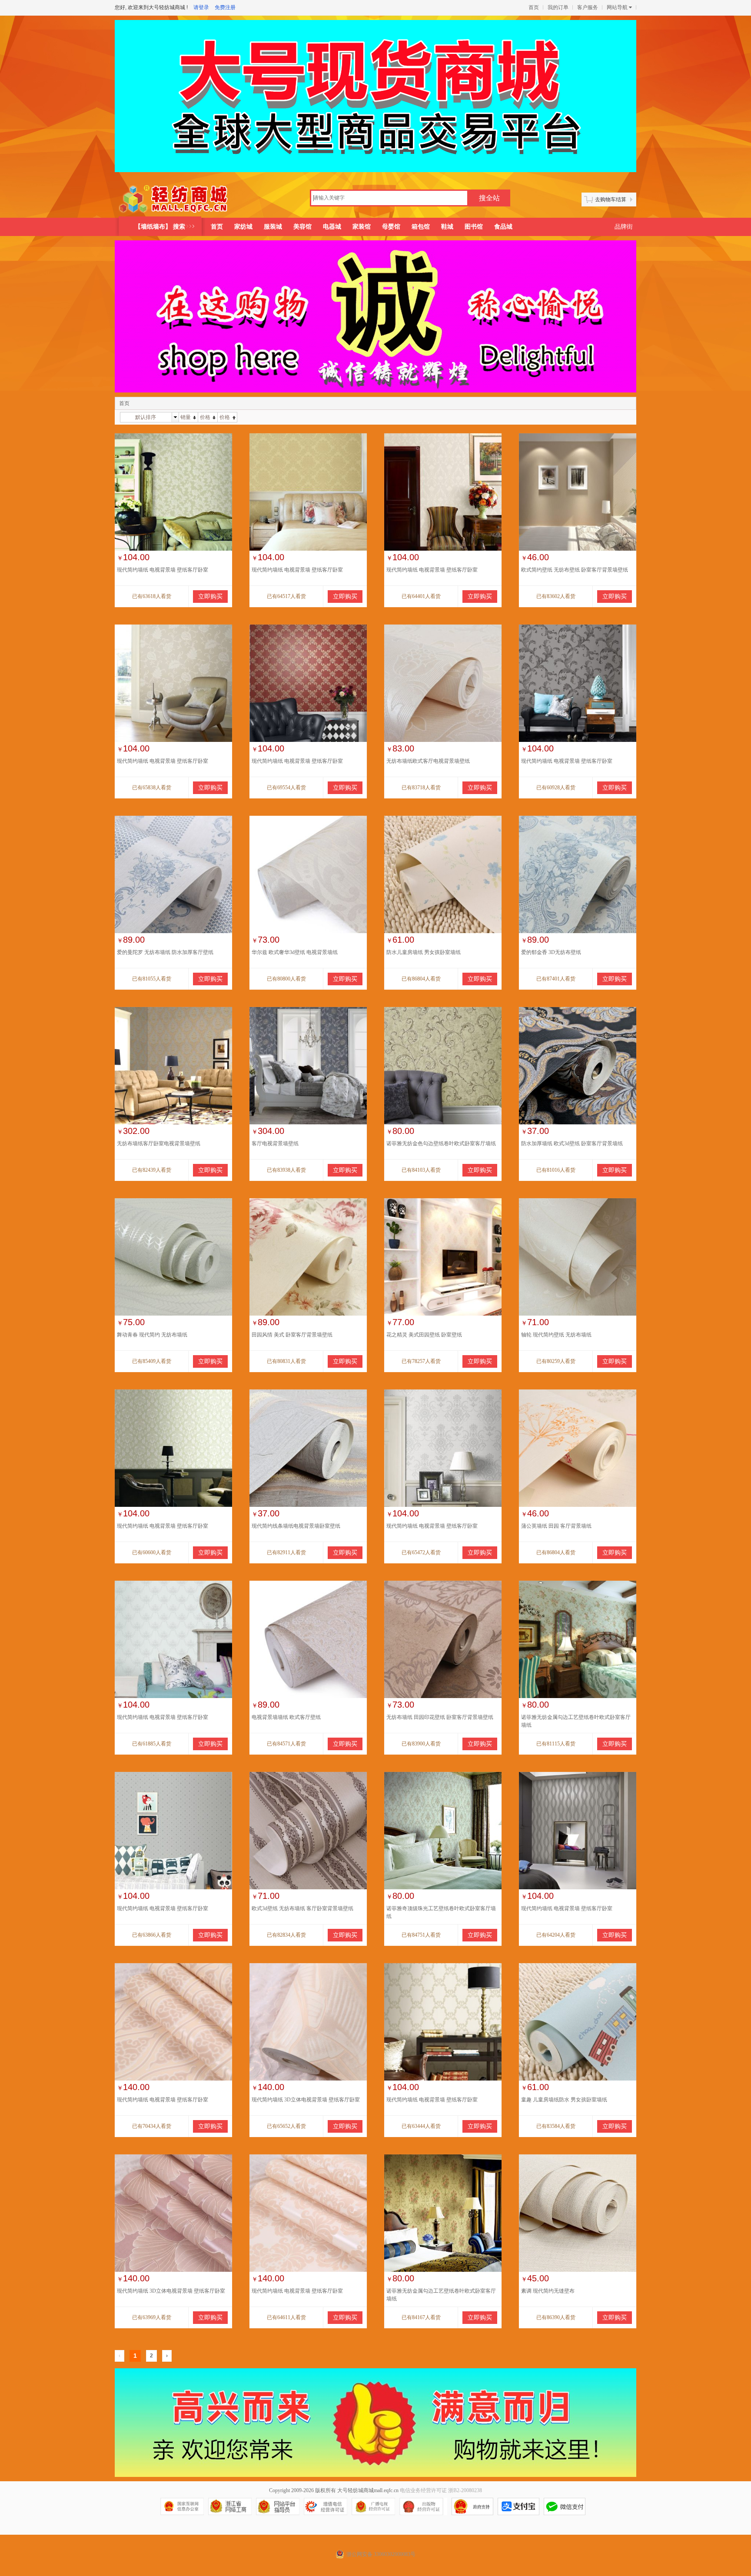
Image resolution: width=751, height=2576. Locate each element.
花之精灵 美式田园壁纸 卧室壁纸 (424, 1335)
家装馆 (362, 227)
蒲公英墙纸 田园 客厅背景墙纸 (556, 1526)
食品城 (503, 227)
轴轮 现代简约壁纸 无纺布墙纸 (556, 1335)
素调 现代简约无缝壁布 (548, 2291)
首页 (534, 7)
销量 (186, 417)
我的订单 (558, 7)
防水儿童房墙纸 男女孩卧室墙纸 (424, 952)
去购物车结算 (611, 199)
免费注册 (225, 7)
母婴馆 (391, 227)
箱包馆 (421, 227)
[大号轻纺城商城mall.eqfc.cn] (174, 199)
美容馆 (302, 227)
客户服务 (588, 7)
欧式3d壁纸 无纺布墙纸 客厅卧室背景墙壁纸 (302, 1908)
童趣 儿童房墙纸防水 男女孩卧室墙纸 (564, 2100)
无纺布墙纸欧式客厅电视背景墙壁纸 (428, 761)
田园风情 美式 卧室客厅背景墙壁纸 (292, 1335)
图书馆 (474, 227)
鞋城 (447, 227)
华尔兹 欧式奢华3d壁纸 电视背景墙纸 (295, 952)
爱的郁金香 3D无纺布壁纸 (551, 952)
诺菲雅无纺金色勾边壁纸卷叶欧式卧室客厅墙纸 (441, 1143)
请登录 (201, 7)
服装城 (273, 227)
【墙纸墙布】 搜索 (160, 227)
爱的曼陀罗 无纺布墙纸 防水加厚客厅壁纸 (165, 952)
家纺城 (243, 227)
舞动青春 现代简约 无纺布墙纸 (152, 1335)
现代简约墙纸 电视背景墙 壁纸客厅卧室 (163, 570)
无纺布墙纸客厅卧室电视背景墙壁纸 (159, 1143)
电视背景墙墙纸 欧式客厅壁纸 (286, 1717)
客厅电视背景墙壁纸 (275, 1143)
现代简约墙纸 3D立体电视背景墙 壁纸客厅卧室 (306, 2100)
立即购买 (210, 597)
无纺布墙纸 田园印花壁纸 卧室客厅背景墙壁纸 (440, 1717)
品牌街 (624, 227)
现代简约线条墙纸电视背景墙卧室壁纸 (296, 1526)
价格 (205, 417)
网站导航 (617, 7)
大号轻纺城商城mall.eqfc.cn (368, 2490)
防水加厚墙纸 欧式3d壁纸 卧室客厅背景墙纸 (572, 1143)
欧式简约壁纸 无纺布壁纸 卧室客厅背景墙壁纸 (575, 570)
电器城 (332, 227)
